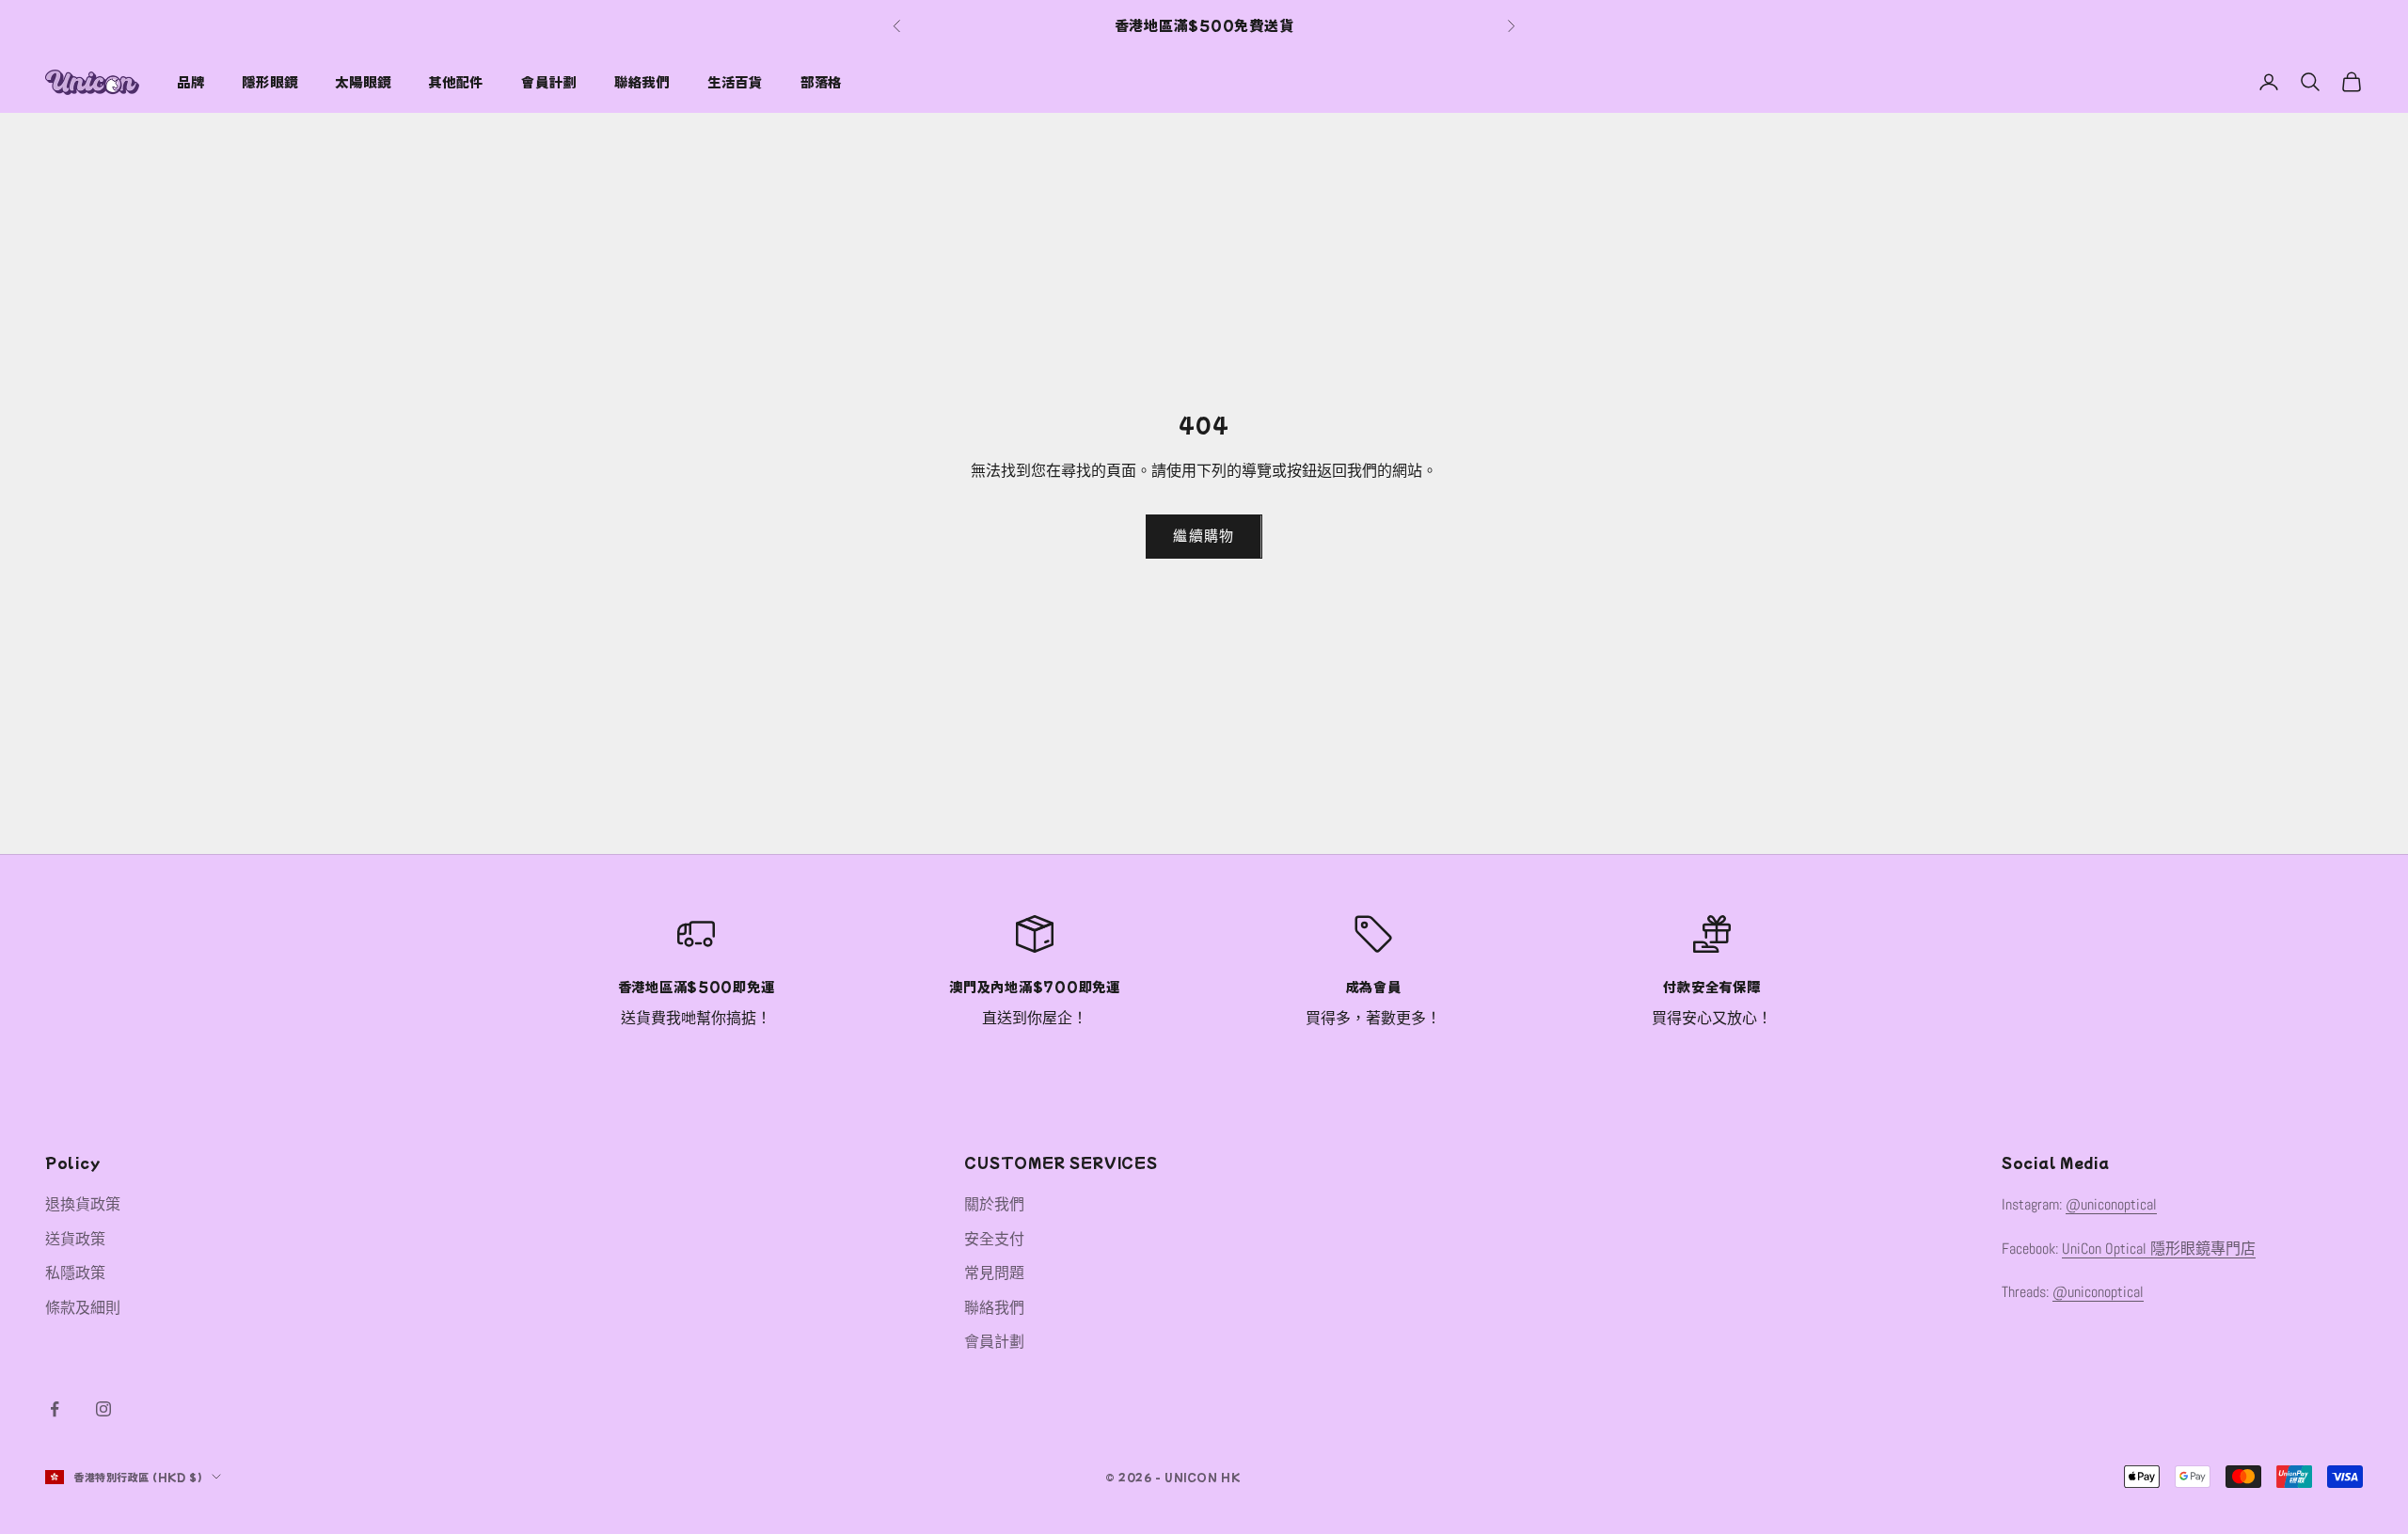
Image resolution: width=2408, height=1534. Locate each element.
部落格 (821, 81)
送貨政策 (75, 1239)
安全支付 (994, 1239)
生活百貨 (735, 81)
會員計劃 (549, 81)
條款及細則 (83, 1308)
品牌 (190, 81)
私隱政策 (75, 1273)
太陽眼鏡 (363, 81)
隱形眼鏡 (269, 81)
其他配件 (456, 81)
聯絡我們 (642, 81)
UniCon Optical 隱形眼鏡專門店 (2159, 1249)
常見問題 (994, 1273)
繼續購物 (1204, 536)
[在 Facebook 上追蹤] (55, 1409)
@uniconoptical (2111, 1204)
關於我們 (994, 1204)
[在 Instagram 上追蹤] (103, 1409)
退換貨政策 (83, 1204)
